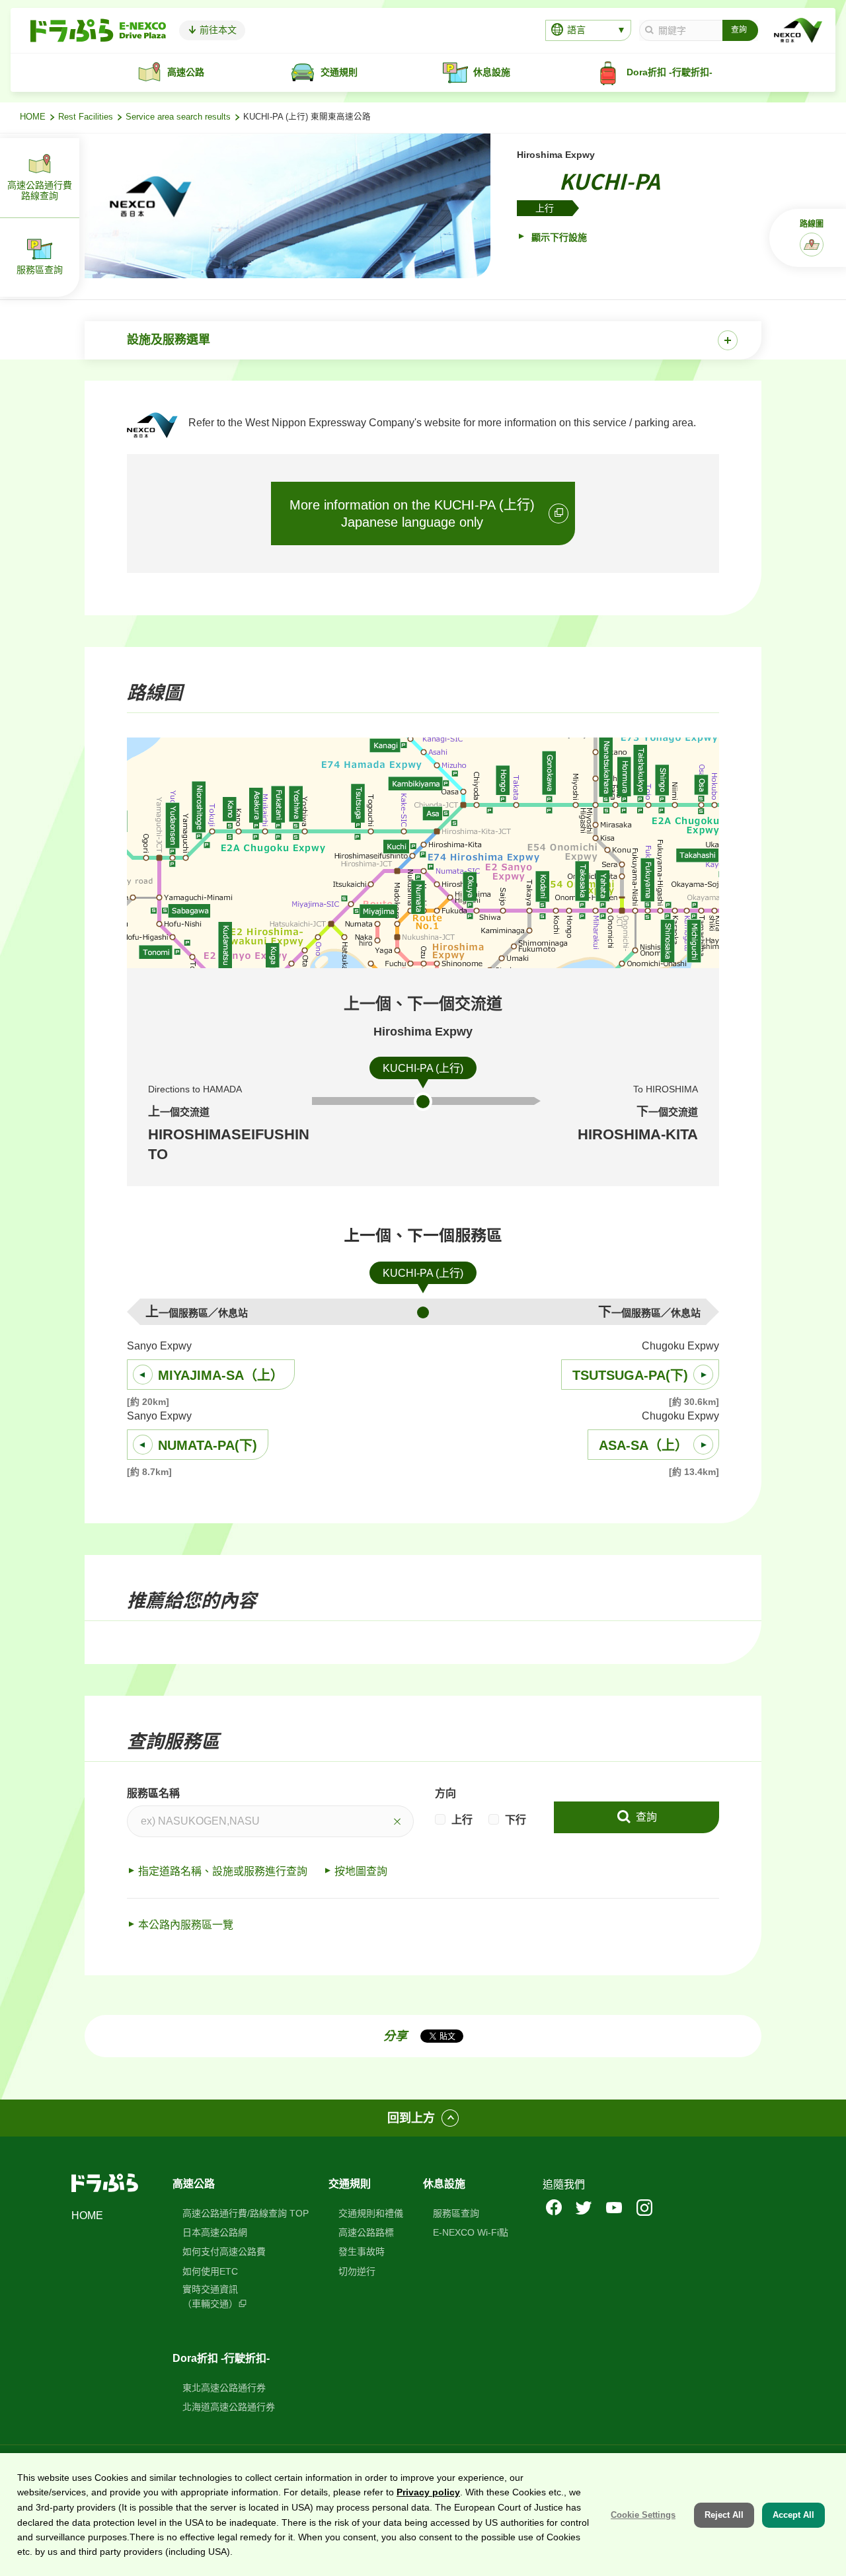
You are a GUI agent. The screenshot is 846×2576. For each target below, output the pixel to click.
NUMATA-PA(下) (208, 1445)
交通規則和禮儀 (371, 2213)
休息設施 (444, 2184)
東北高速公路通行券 (224, 2388)
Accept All (793, 2514)
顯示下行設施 (558, 237)
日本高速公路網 (215, 2232)
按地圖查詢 (361, 1871)
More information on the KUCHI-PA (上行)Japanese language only (412, 513)
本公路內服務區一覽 (186, 1925)
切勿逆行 (357, 2271)
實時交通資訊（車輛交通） (210, 2296)
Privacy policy (428, 2492)
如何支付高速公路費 (224, 2252)
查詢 (645, 1817)
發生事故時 (362, 2252)
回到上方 (411, 2118)
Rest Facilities (86, 117)
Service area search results (178, 117)
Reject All (724, 2514)
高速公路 (194, 2184)
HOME (33, 117)
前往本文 (217, 30)
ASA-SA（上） (643, 1445)
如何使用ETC (210, 2271)
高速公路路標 (366, 2232)
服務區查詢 (456, 2213)
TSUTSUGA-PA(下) (630, 1375)
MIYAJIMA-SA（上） (221, 1375)
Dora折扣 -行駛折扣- (221, 2358)
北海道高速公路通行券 (229, 2407)
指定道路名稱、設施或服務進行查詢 (223, 1871)
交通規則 (350, 2184)
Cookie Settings (643, 2514)
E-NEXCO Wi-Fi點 (471, 2232)
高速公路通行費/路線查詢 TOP (246, 2213)
